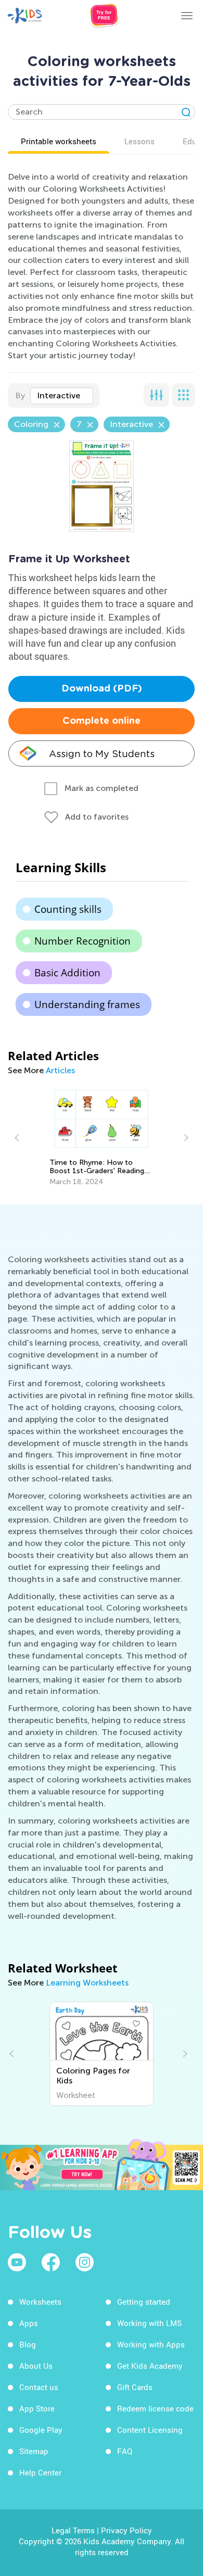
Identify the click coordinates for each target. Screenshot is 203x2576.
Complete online (102, 721)
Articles (60, 1070)
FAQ (125, 2451)
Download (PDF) (102, 689)
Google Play (41, 2430)
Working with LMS (149, 2323)
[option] (102, 1138)
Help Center (40, 2472)
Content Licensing (150, 2430)
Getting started (144, 2302)
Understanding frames (87, 1004)
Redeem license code (155, 2408)
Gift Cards (135, 2387)
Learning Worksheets (87, 1983)
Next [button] (185, 1138)
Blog (28, 2344)
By (20, 395)
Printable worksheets (59, 141)
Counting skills (68, 909)
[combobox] (62, 396)
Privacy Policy (126, 2530)
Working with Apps (151, 2344)
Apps (29, 2323)
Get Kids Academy (150, 2366)
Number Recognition (83, 941)
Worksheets (40, 2302)
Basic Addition (67, 973)
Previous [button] (18, 1138)
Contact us (39, 2387)
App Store (37, 2408)
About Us (36, 2366)
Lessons (139, 141)
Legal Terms (73, 2530)
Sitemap (34, 2451)
